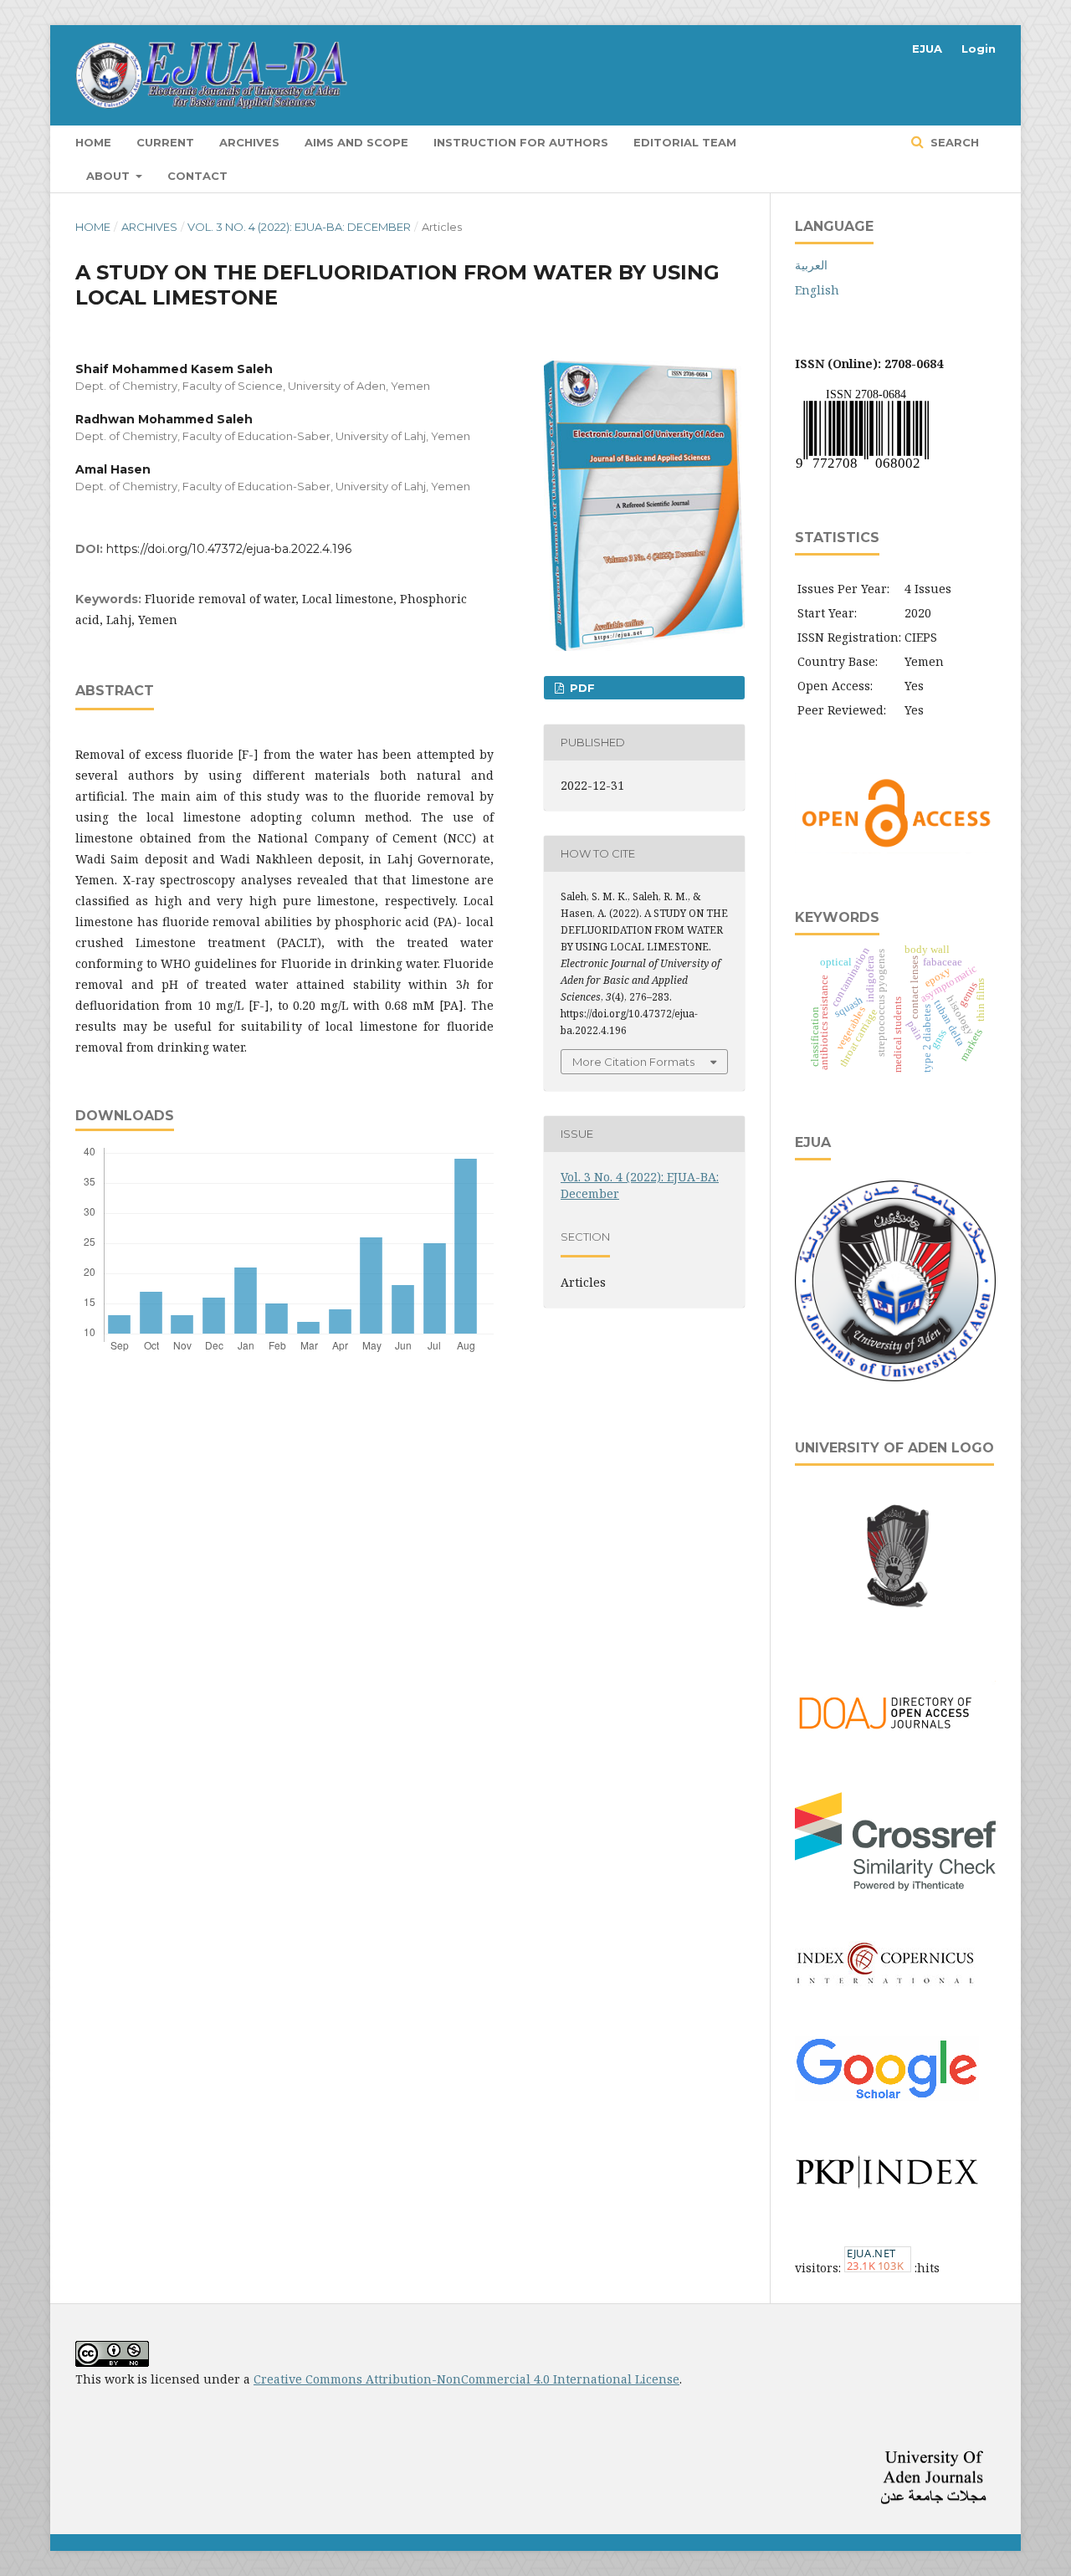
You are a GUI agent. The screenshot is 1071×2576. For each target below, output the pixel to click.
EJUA (927, 49)
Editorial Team (685, 142)
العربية (811, 265)
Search (953, 142)
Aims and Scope (356, 142)
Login (979, 49)
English (817, 290)
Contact (197, 176)
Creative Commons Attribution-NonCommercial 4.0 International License (466, 2379)
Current (165, 142)
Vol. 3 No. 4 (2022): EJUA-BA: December (299, 227)
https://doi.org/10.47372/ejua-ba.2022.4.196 (229, 549)
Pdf (581, 688)
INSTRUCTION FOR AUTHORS (521, 142)
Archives (249, 142)
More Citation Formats (633, 1062)
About (110, 176)
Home (93, 142)
